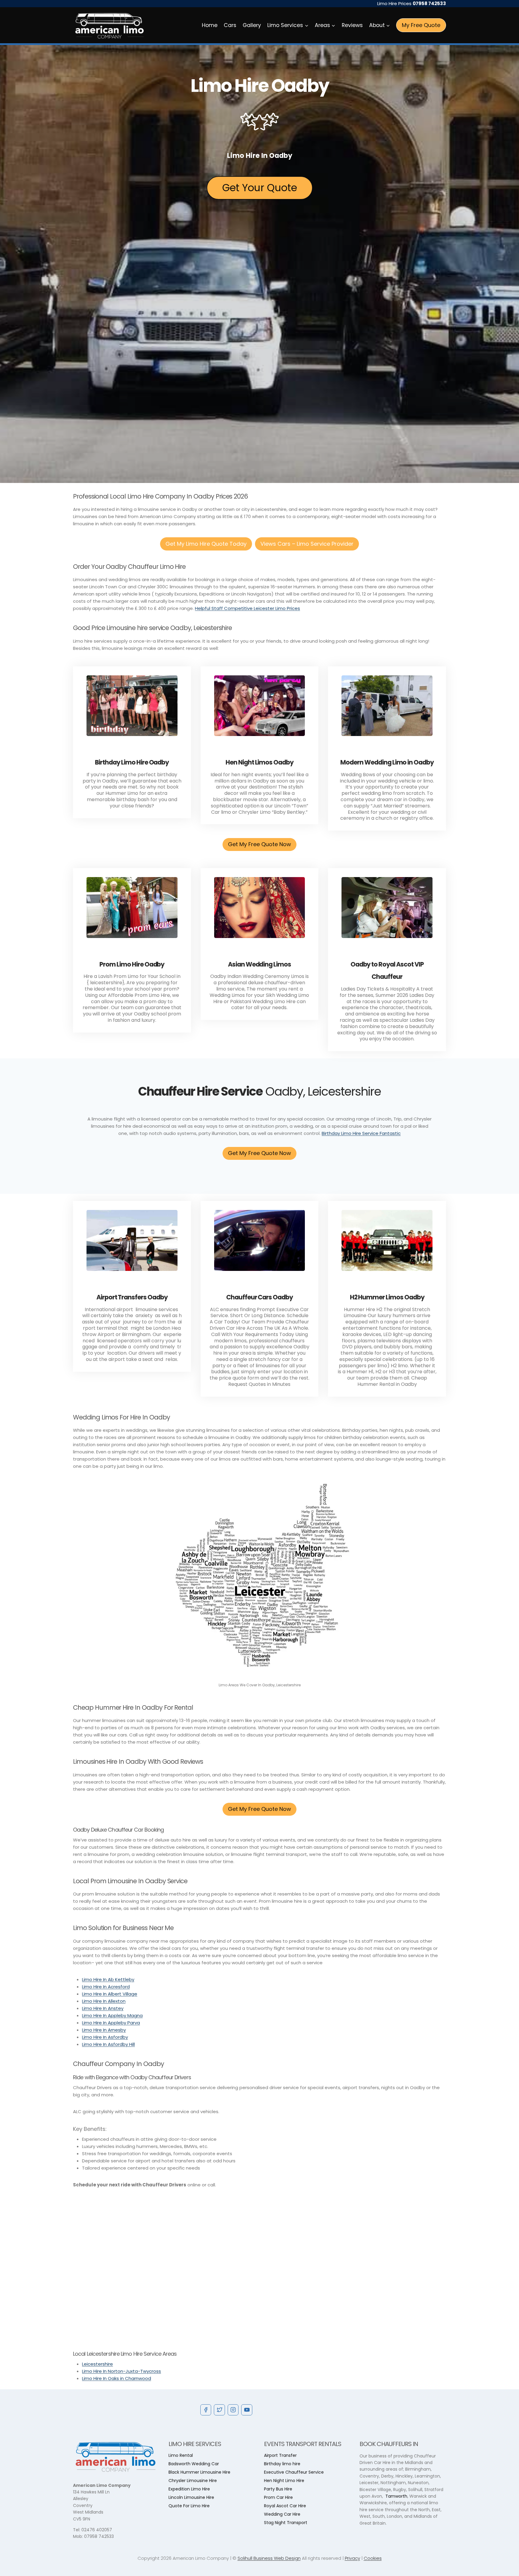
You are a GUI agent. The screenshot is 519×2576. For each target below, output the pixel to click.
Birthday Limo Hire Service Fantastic (361, 1133)
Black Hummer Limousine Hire (199, 2472)
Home (210, 25)
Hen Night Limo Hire (284, 2481)
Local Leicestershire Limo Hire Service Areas (125, 2354)
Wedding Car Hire (282, 2514)
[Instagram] (233, 2410)
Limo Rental (181, 2455)
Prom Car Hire (278, 2497)
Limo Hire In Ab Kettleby (108, 1979)
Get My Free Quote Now (259, 844)
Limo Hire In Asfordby (105, 2037)
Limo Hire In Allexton (104, 2001)
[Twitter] (219, 2410)
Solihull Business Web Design (269, 2558)
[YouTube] (247, 2410)
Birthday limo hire (282, 2464)
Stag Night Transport (286, 2523)
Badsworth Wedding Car (194, 2464)
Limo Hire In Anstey (103, 2008)
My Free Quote (421, 25)
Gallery (252, 25)
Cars (230, 25)
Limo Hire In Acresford (106, 1987)
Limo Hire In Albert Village (110, 1994)
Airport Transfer (280, 2455)
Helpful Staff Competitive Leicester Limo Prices (247, 608)
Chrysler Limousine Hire (193, 2481)
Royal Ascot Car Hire (285, 2506)
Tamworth (396, 2496)
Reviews (352, 25)
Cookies (373, 2558)
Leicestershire (97, 2364)
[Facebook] (206, 2410)
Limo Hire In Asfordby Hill (108, 2044)
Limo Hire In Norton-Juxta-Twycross (121, 2371)
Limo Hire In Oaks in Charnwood (117, 2378)
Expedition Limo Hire (189, 2489)
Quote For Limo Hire (189, 2506)
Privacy (352, 2558)
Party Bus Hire (278, 2489)
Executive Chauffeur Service (294, 2472)
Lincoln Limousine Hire (191, 2497)
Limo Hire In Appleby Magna (112, 2015)
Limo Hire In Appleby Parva (111, 2023)
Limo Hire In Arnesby (104, 2030)
